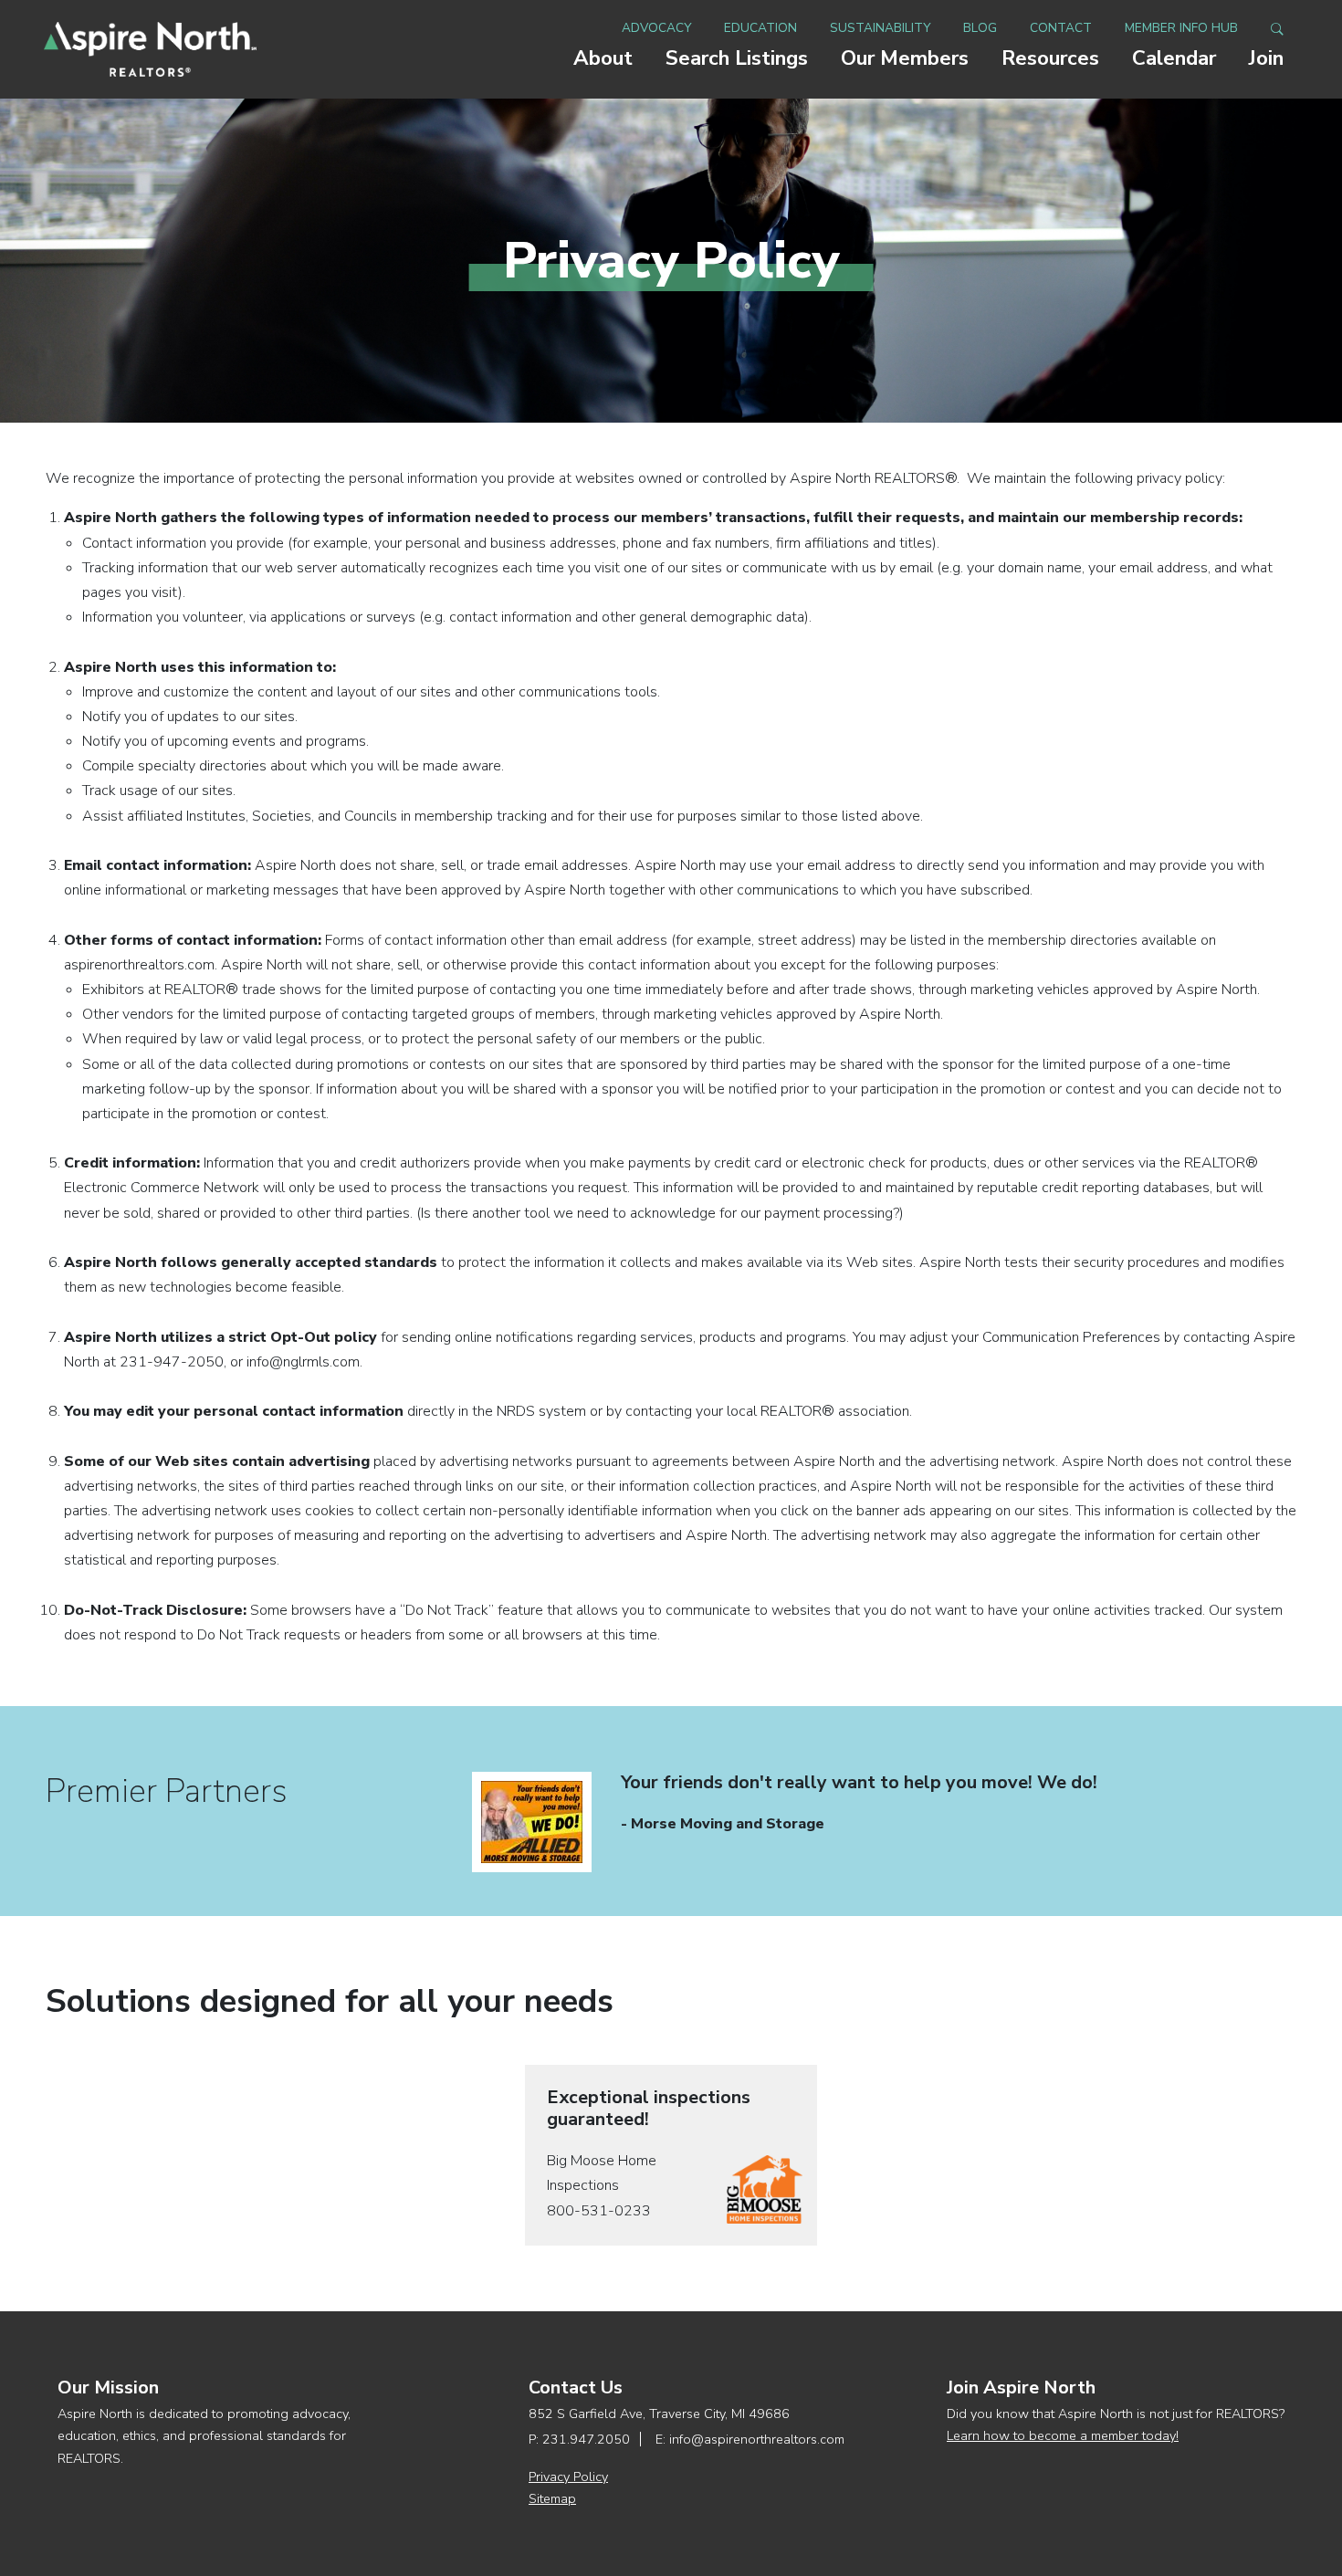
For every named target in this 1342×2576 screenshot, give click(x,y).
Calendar (1174, 58)
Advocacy (656, 28)
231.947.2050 (586, 2439)
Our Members (905, 58)
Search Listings (737, 58)
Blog (980, 28)
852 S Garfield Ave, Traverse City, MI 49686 (659, 2414)
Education (760, 28)
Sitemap (552, 2498)
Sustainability (880, 28)
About (603, 58)
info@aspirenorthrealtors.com (757, 2439)
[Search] (1277, 28)
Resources (1050, 58)
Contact (1061, 28)
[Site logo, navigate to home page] (150, 49)
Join (1266, 58)
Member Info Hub (1181, 28)
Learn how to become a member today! (1063, 2435)
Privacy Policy (568, 2477)
